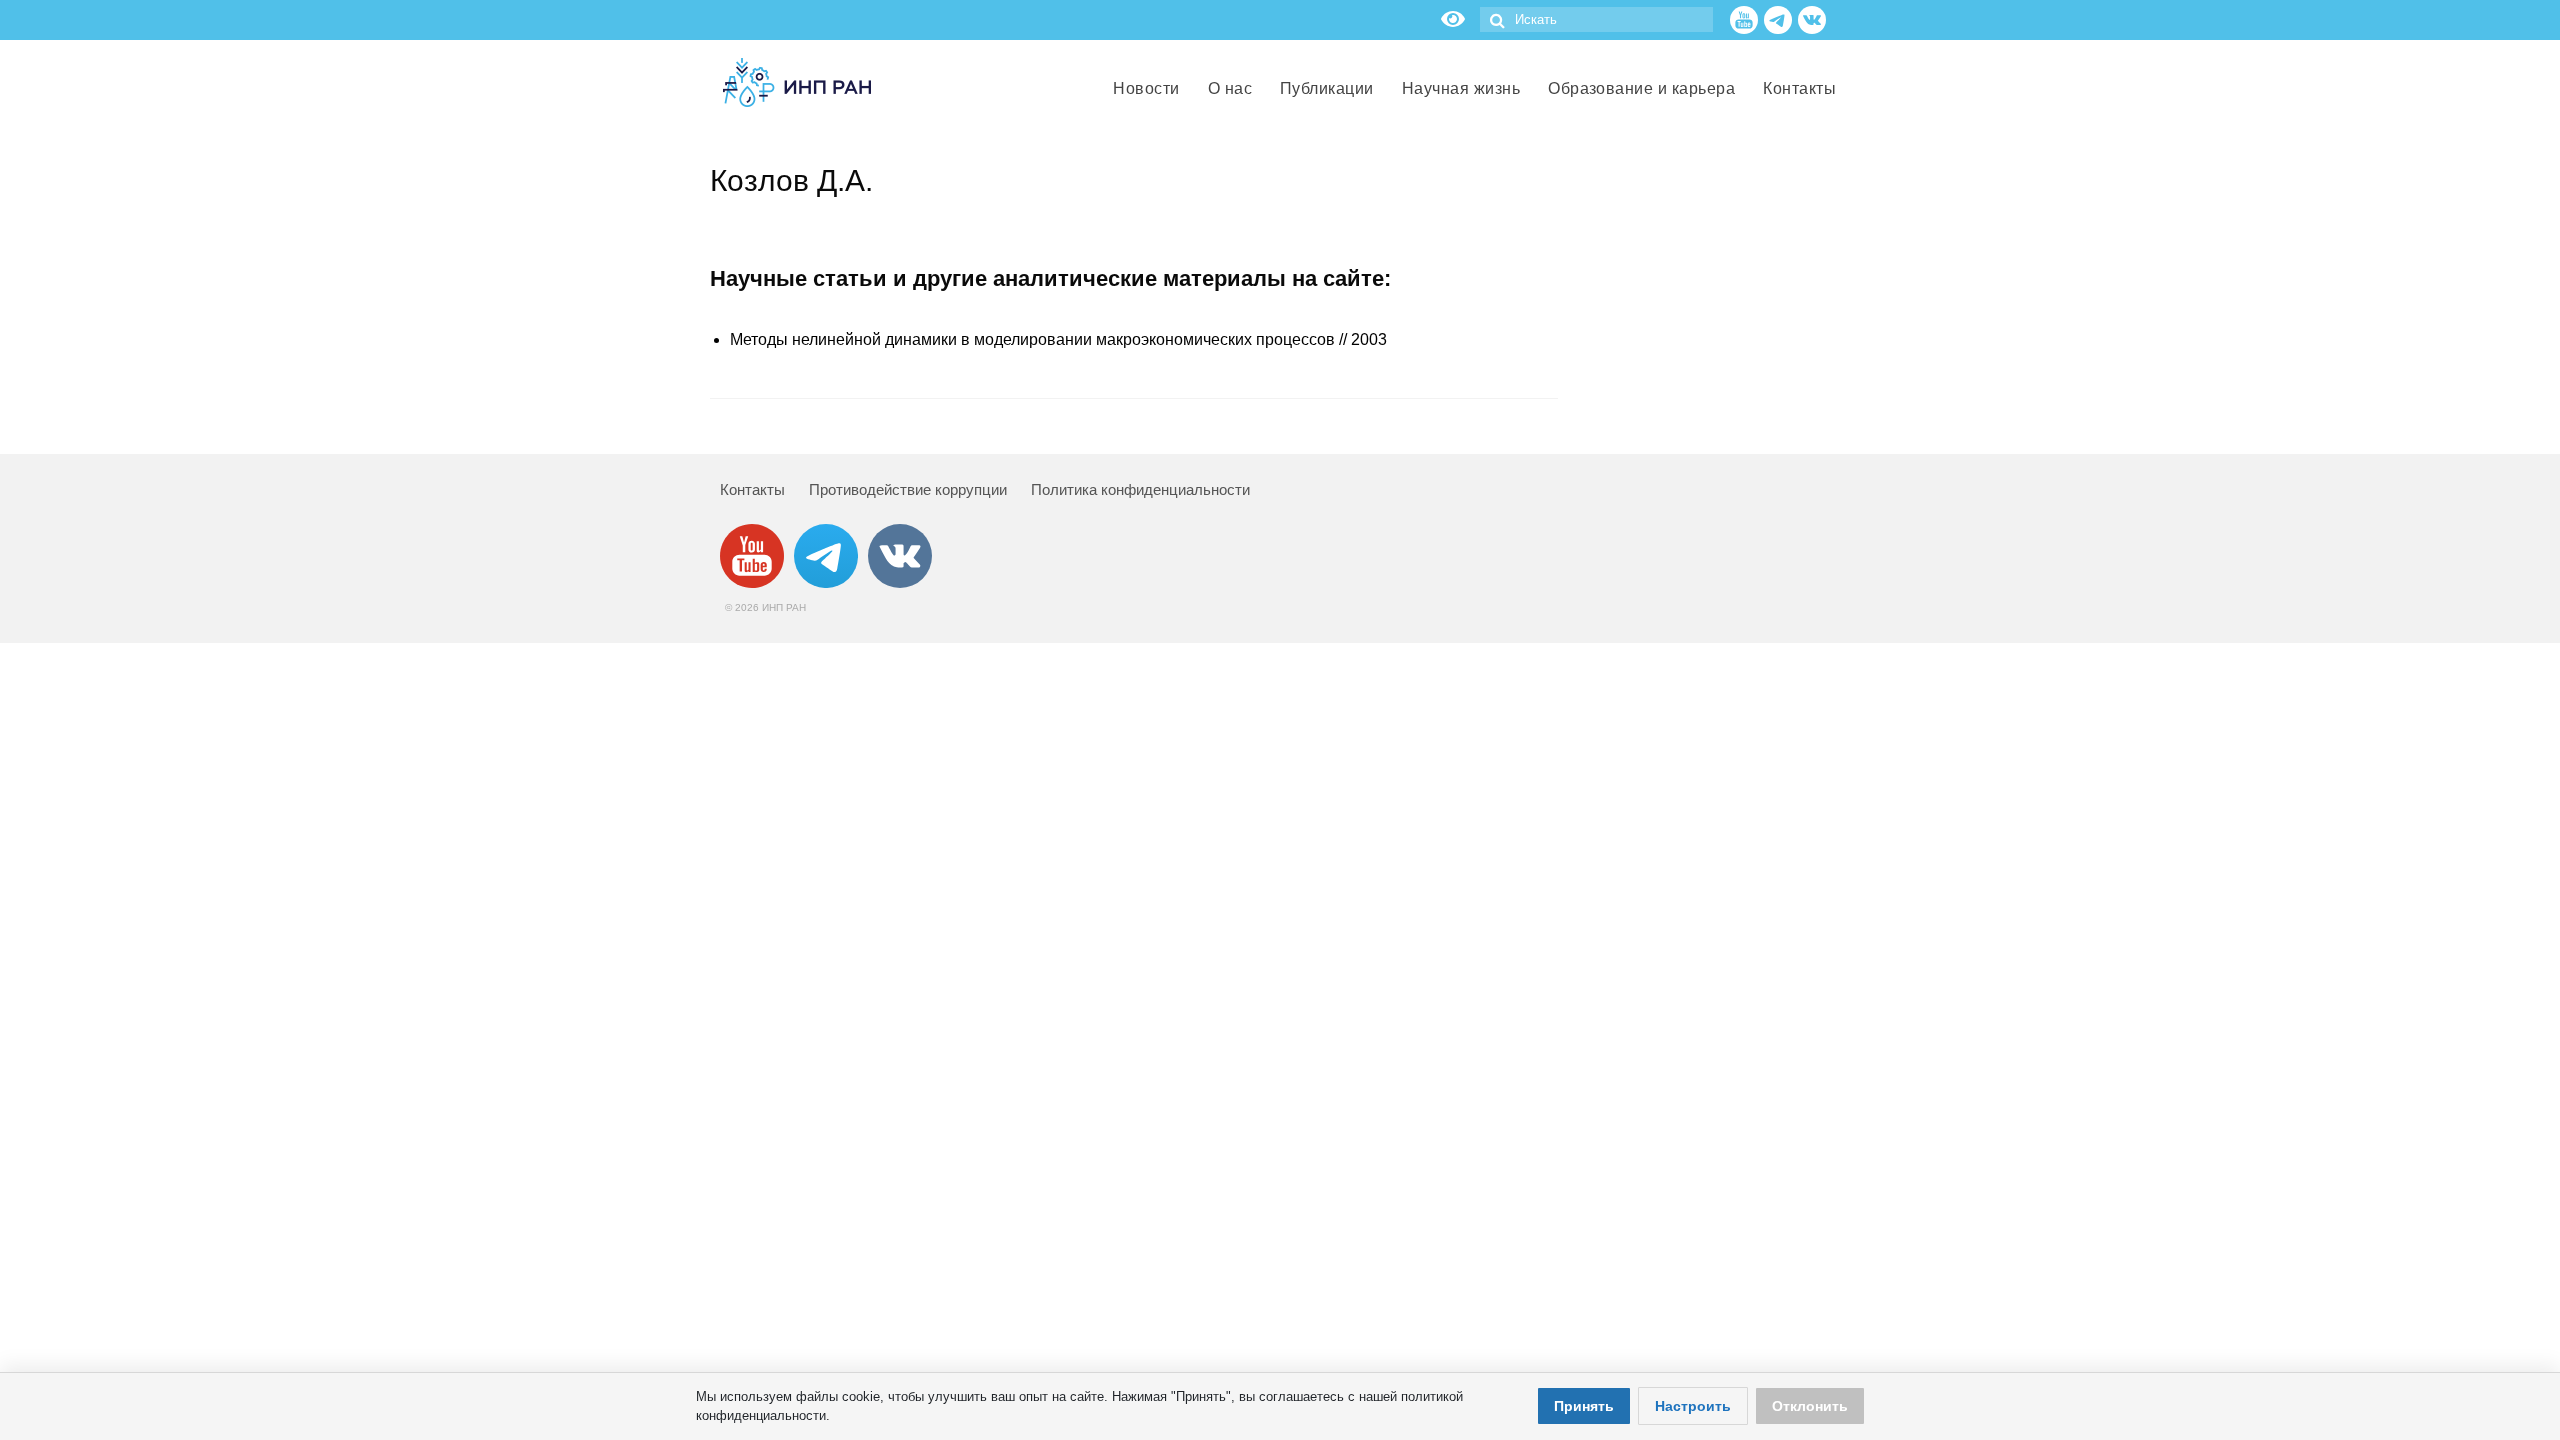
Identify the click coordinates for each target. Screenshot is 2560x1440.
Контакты (752, 489)
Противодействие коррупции (908, 489)
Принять (1584, 1406)
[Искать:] (1596, 19)
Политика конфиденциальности (1140, 489)
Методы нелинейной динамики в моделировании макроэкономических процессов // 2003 (1058, 339)
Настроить (1693, 1406)
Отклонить (1810, 1406)
